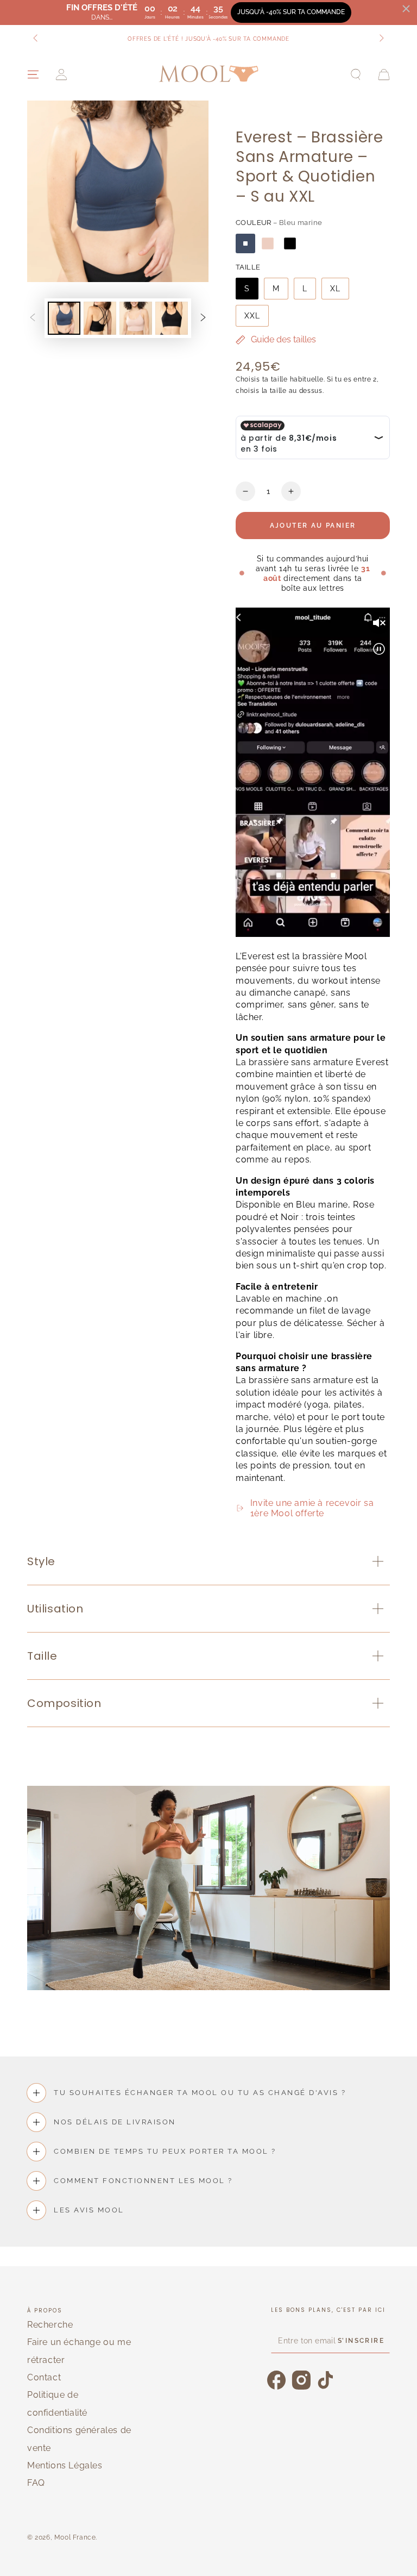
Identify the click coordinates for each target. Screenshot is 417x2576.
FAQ (36, 2483)
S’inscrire (361, 2341)
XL (335, 289)
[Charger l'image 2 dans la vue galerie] (100, 318)
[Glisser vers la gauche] (36, 39)
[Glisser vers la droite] (381, 39)
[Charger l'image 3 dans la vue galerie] (136, 318)
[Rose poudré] (268, 243)
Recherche (50, 2325)
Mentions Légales (65, 2465)
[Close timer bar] (406, 9)
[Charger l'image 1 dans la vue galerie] (64, 318)
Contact (44, 2377)
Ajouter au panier (313, 526)
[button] (356, 74)
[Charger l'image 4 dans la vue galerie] (172, 318)
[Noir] (290, 243)
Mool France (75, 2537)
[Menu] (33, 74)
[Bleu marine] (245, 243)
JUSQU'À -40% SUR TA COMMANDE (291, 12)
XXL (252, 316)
